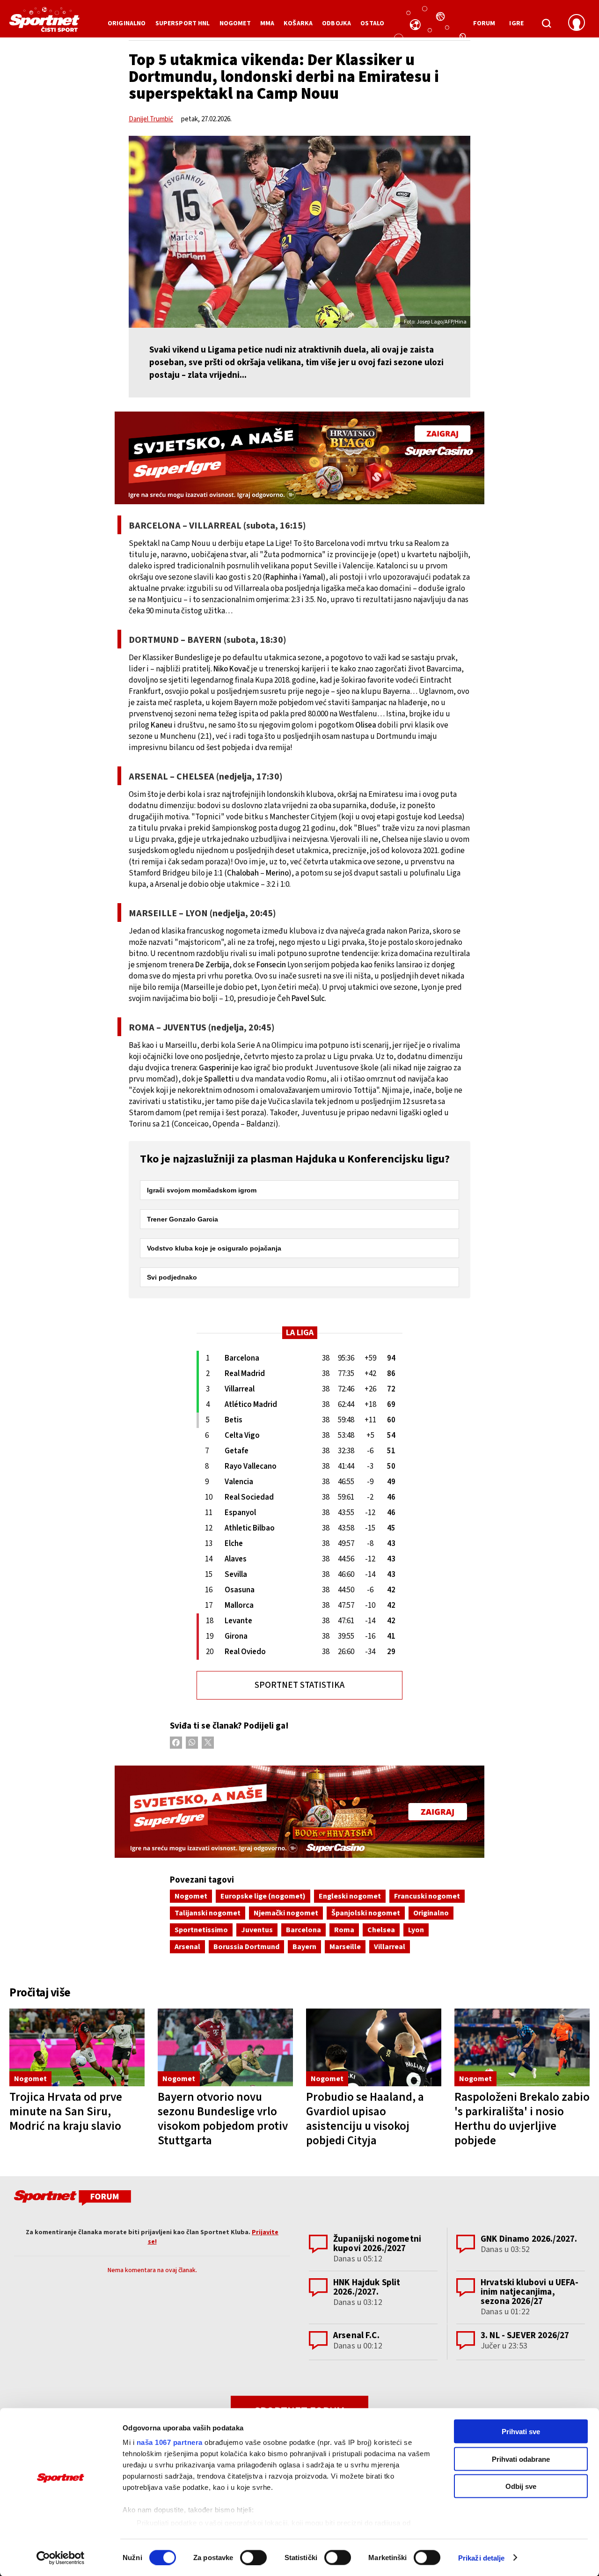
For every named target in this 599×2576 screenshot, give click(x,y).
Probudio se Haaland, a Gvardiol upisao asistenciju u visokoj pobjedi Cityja (365, 2119)
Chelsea (381, 1930)
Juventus (257, 1930)
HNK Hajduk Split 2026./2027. (367, 2287)
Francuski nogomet (427, 1896)
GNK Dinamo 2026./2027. (529, 2239)
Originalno (431, 1913)
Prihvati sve (521, 2432)
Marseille (345, 1947)
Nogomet (191, 1896)
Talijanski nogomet (208, 1913)
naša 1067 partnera (170, 2442)
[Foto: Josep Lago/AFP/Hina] (299, 232)
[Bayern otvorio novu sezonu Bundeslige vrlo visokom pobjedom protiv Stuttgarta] (225, 2047)
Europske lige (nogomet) (263, 1896)
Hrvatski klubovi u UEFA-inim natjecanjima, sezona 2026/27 (530, 2292)
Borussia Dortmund (246, 1947)
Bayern (304, 1947)
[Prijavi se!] (577, 23)
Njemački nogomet (286, 1913)
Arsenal (187, 1947)
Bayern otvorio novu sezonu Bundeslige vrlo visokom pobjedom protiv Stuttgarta (223, 2119)
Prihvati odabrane (521, 2459)
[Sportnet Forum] (71, 2200)
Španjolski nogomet (366, 1913)
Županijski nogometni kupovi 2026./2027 (377, 2244)
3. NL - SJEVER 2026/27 (525, 2336)
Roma (344, 1930)
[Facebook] (176, 1743)
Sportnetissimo (201, 1930)
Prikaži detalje (482, 2558)
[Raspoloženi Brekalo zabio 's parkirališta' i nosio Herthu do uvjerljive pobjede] (522, 2047)
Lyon (416, 1930)
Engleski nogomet (350, 1896)
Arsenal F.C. (356, 2336)
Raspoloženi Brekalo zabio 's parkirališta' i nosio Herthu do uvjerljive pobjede (522, 2119)
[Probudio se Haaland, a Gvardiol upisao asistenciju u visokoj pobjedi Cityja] (374, 2047)
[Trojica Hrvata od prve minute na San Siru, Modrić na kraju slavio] (77, 2047)
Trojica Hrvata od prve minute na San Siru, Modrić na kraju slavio (66, 2112)
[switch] (253, 2557)
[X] (208, 1743)
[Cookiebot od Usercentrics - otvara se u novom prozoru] (61, 2558)
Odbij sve (521, 2486)
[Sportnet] (44, 23)
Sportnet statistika (299, 1685)
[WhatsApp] (192, 1743)
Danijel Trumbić (151, 119)
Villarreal (390, 1947)
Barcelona (303, 1930)
